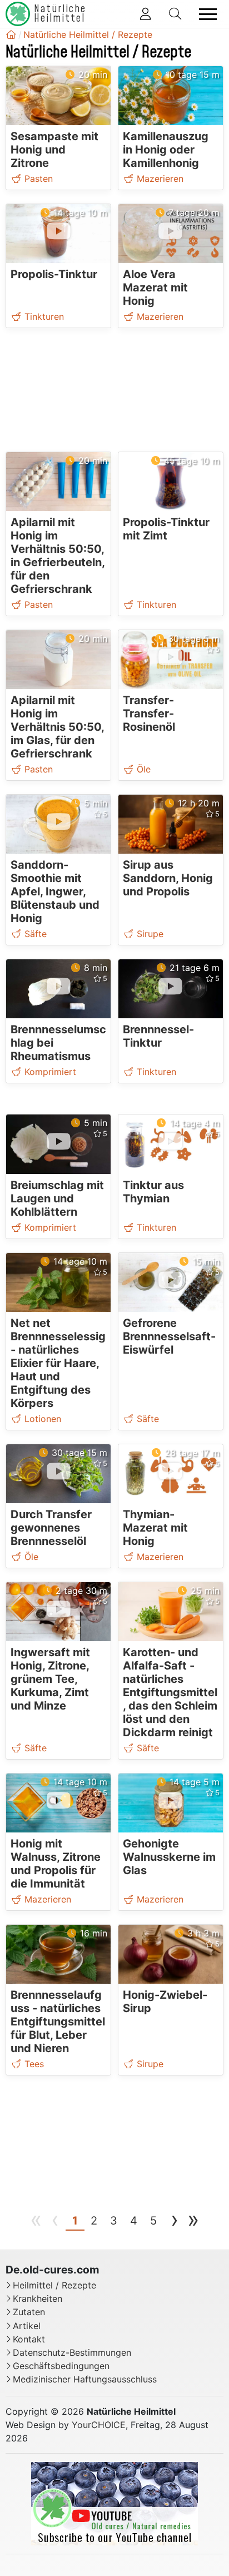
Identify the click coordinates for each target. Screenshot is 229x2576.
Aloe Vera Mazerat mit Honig (155, 288)
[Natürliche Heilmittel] (11, 34)
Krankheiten (38, 2299)
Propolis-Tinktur (54, 274)
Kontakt (29, 2339)
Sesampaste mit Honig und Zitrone (54, 150)
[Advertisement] (115, 392)
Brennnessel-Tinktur (158, 1036)
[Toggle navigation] (208, 14)
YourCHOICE (99, 2425)
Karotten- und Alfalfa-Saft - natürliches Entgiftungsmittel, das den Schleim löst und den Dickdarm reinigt (170, 1692)
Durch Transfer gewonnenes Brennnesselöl (51, 1528)
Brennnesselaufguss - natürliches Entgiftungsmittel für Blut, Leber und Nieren (58, 2022)
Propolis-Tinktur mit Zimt (166, 529)
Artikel (27, 2326)
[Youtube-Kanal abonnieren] (114, 2503)
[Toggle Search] (175, 14)
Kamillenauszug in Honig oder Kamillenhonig (166, 150)
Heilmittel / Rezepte (54, 2285)
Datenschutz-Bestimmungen (72, 2353)
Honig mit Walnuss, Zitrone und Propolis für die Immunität (56, 1864)
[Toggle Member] (145, 14)
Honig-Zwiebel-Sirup (165, 2002)
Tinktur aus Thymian (153, 1192)
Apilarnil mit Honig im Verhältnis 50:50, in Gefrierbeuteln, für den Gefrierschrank (58, 556)
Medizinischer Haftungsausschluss (85, 2379)
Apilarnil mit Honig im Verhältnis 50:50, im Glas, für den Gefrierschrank (57, 727)
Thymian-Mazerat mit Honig (155, 1528)
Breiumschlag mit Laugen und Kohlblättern (57, 1198)
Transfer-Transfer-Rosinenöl (149, 714)
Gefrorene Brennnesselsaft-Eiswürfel (169, 1336)
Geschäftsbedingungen (61, 2366)
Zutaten (29, 2312)
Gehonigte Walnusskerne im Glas (169, 1857)
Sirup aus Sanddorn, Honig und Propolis (168, 878)
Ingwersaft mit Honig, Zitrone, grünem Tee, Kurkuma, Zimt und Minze (50, 1679)
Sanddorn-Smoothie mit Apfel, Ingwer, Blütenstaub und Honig (55, 891)
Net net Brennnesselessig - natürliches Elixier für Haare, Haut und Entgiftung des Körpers (58, 1363)
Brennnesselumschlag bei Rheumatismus (58, 1043)
